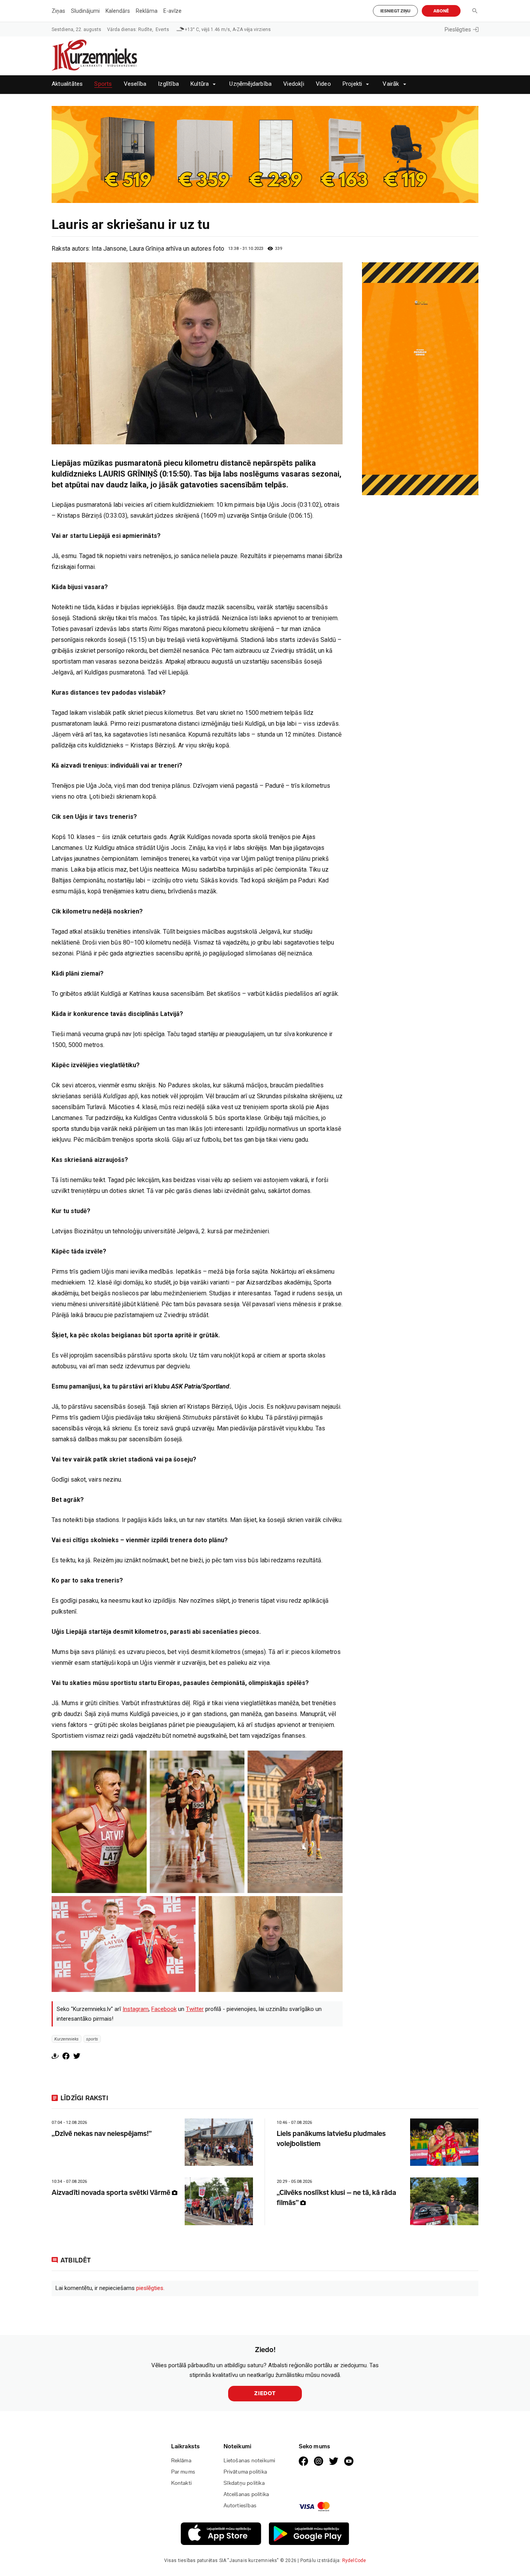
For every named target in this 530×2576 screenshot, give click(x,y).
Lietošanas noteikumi (249, 2461)
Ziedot (265, 2393)
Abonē (441, 11)
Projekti (352, 84)
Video (323, 84)
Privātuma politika (245, 2472)
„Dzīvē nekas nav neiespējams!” (102, 2134)
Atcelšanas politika (246, 2494)
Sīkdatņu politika (244, 2483)
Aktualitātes (67, 84)
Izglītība (168, 84)
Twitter (195, 2009)
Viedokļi (294, 84)
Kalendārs (118, 11)
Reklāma (147, 11)
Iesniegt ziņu (395, 11)
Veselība (135, 84)
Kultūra (200, 84)
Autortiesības (240, 2506)
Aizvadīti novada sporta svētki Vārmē (112, 2193)
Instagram (136, 2009)
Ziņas (58, 11)
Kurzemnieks (67, 2039)
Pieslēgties (458, 29)
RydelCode (354, 2560)
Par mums (183, 2472)
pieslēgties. (150, 2288)
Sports (103, 84)
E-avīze (172, 11)
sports (92, 2039)
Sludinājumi (85, 11)
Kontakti (182, 2483)
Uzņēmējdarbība (250, 84)
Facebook (164, 2009)
